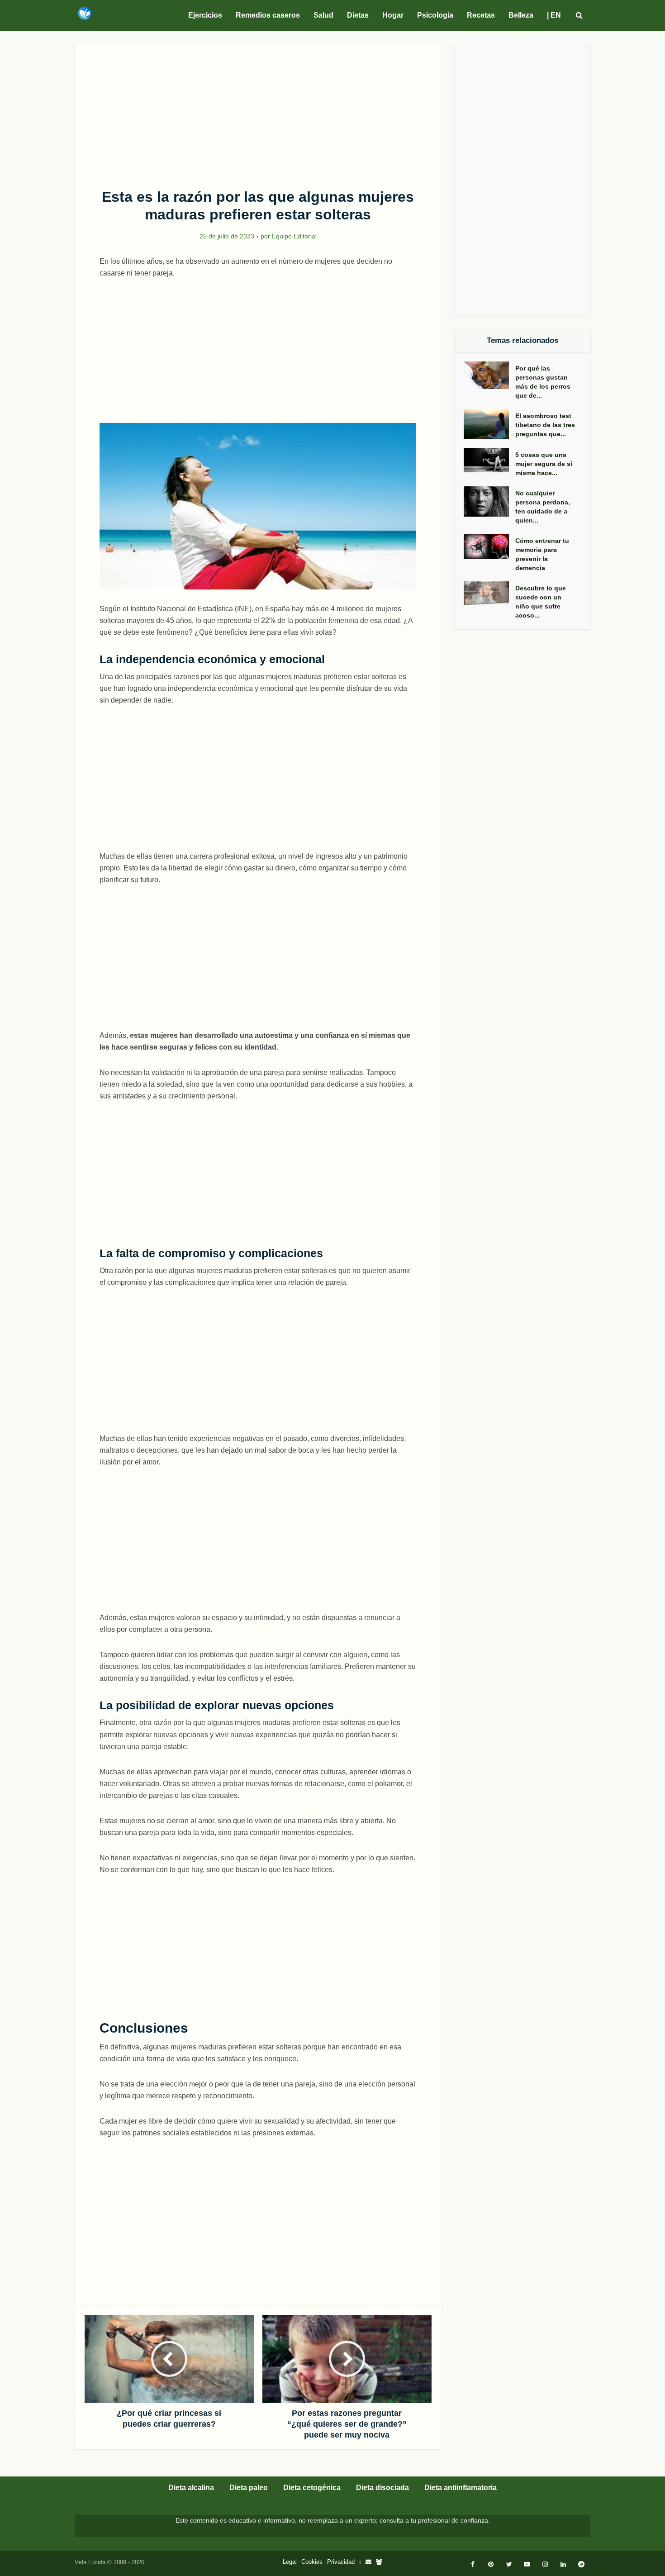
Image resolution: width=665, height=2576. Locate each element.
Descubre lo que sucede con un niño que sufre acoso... (541, 602)
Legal (290, 2562)
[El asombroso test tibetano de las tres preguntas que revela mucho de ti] (489, 424)
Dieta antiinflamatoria (461, 2488)
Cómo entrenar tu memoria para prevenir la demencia (542, 554)
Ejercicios (205, 15)
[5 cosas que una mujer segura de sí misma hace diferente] (489, 460)
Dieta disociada (382, 2488)
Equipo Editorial (294, 236)
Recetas (481, 15)
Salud (323, 15)
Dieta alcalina (191, 2488)
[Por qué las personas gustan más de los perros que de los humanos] (489, 375)
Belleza (521, 15)
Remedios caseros (268, 15)
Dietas (358, 15)
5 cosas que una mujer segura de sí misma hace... (544, 464)
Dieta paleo (249, 2488)
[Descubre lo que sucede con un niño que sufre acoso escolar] (489, 593)
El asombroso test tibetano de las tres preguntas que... (545, 425)
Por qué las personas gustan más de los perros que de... (543, 382)
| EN (554, 15)
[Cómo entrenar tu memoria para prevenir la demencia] (489, 547)
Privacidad (341, 2562)
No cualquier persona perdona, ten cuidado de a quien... (543, 507)
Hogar (393, 15)
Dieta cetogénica (312, 2488)
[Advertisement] (258, 111)
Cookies (312, 2562)
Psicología (435, 15)
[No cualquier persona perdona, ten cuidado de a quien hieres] (489, 501)
